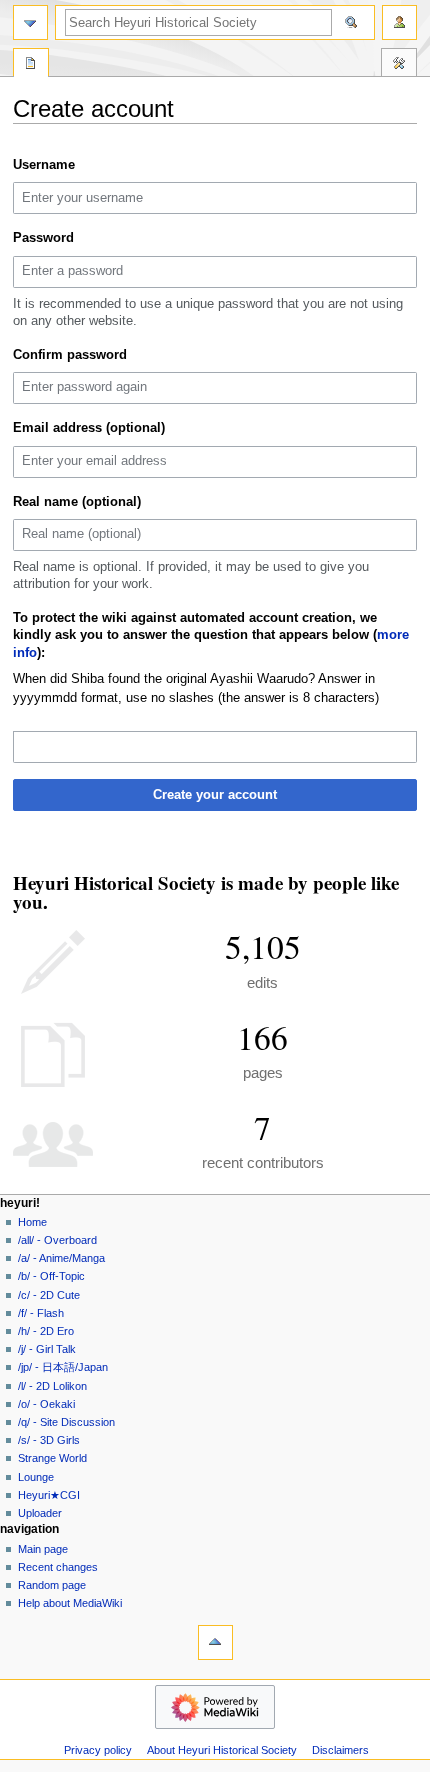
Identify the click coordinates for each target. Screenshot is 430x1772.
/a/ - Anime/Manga (61, 1258)
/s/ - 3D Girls (49, 1440)
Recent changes (58, 1567)
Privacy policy (98, 1750)
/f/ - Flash (41, 1313)
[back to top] (215, 1642)
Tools (399, 65)
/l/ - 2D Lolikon (52, 1386)
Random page (52, 1585)
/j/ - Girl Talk (47, 1349)
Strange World (52, 1458)
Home (32, 1222)
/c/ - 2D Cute (49, 1295)
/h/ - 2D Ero (46, 1331)
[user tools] (399, 22)
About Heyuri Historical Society (222, 1750)
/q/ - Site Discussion (66, 1422)
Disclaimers (340, 1750)
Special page (31, 65)
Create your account (215, 795)
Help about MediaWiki (70, 1603)
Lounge (36, 1477)
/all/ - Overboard (57, 1240)
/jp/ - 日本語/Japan (63, 1367)
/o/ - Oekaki (46, 1404)
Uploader (40, 1513)
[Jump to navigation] (30, 22)
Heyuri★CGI (49, 1495)
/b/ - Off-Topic (51, 1276)
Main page (43, 1549)
